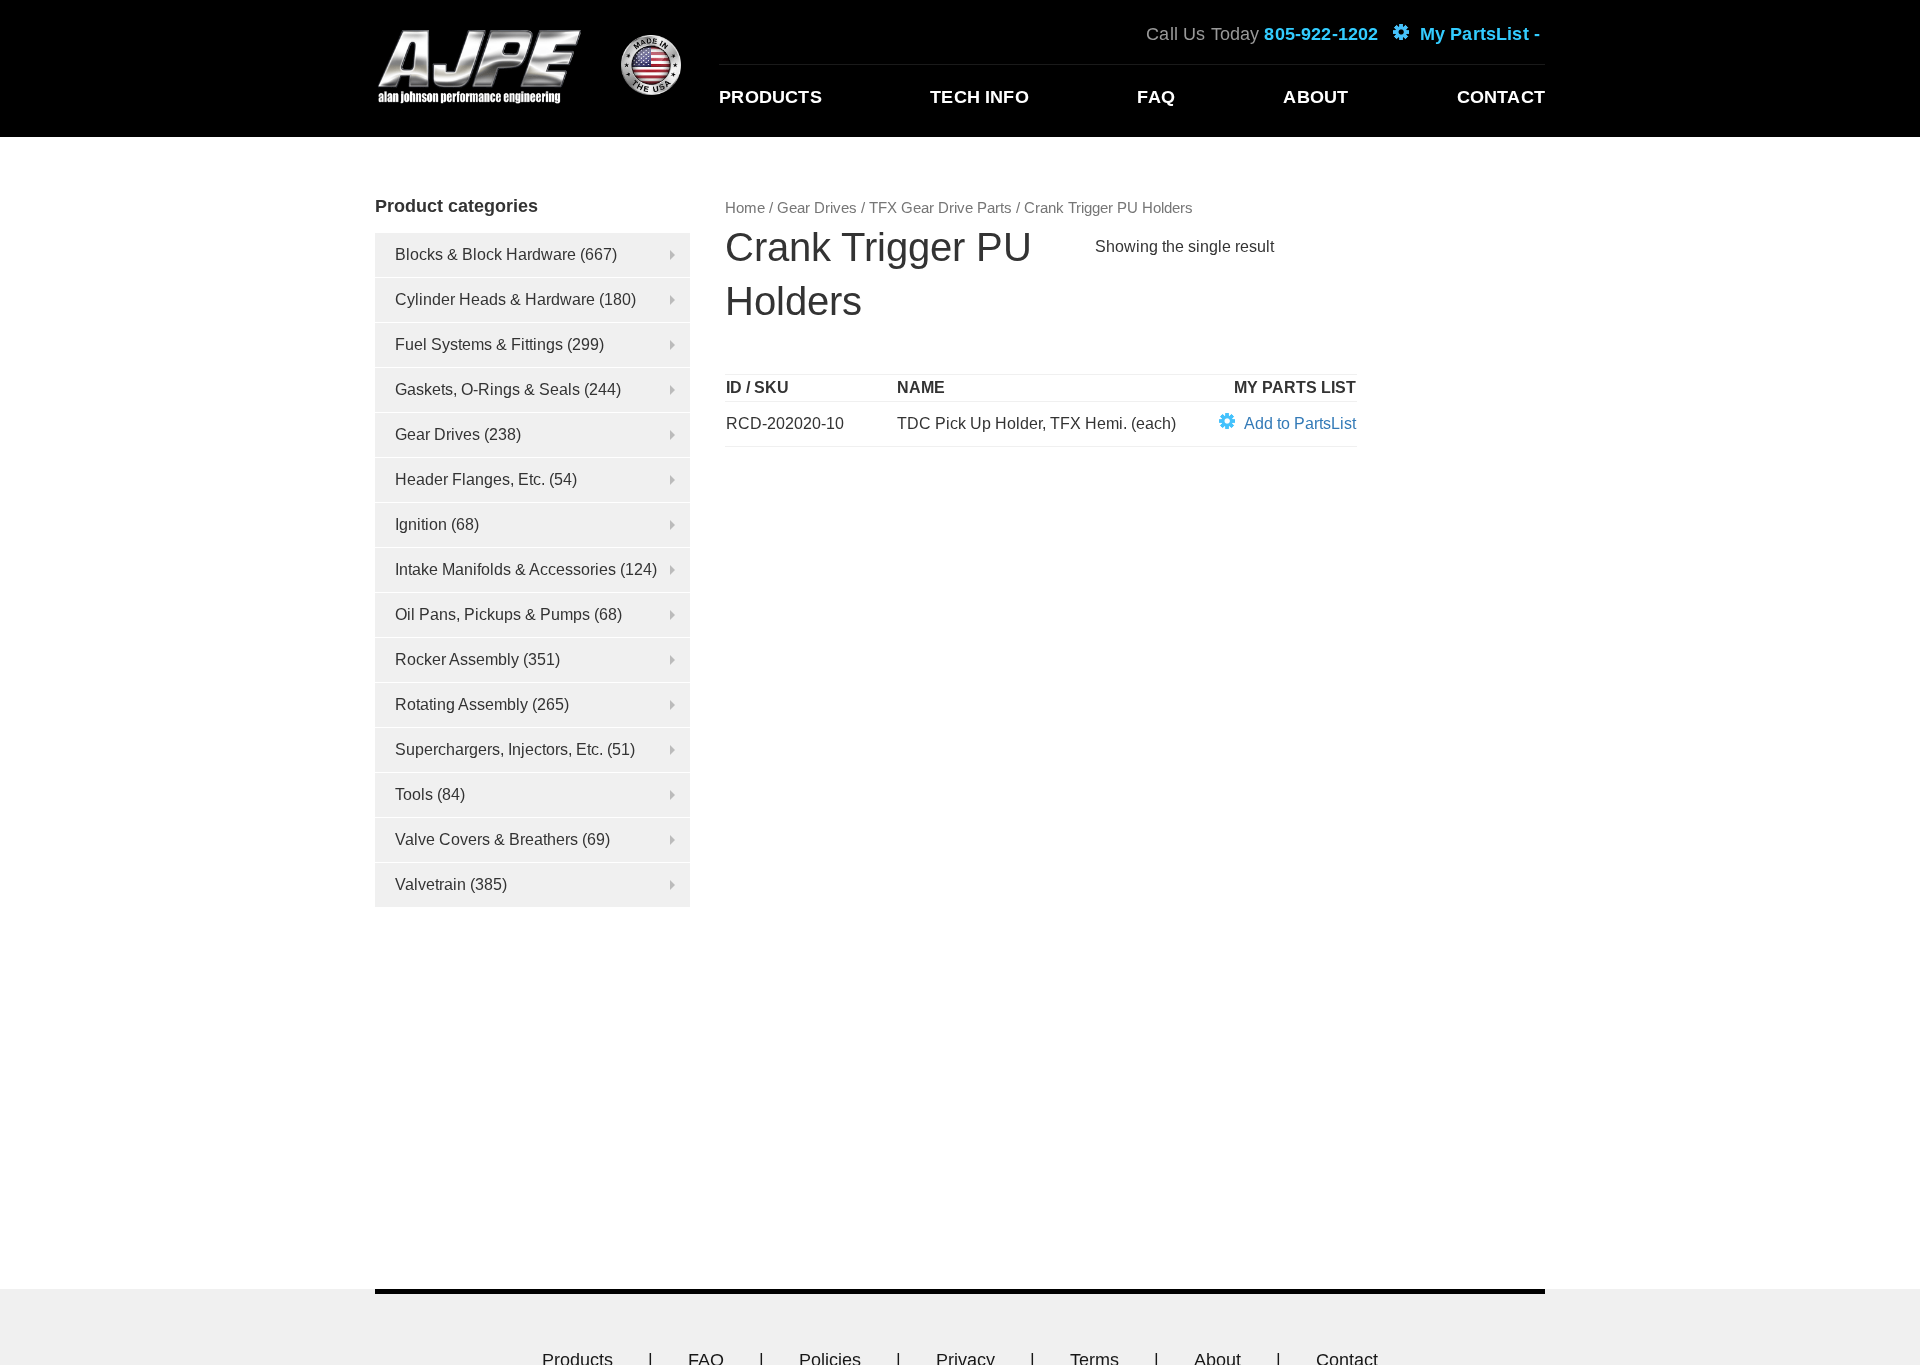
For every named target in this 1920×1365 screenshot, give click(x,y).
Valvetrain (430, 884)
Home (745, 208)
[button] (1287, 424)
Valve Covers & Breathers (486, 839)
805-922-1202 (1321, 34)
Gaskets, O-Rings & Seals (487, 389)
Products (770, 97)
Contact (1501, 97)
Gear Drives (437, 434)
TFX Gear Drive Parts (940, 208)
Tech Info (979, 97)
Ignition (421, 524)
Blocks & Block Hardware (485, 254)
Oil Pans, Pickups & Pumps (492, 614)
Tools (414, 794)
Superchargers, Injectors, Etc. (499, 749)
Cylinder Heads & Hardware (495, 299)
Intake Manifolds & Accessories (505, 569)
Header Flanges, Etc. (470, 479)
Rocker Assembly (457, 659)
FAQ (1156, 97)
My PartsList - (1480, 34)
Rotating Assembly (461, 704)
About (1315, 97)
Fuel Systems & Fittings (479, 344)
